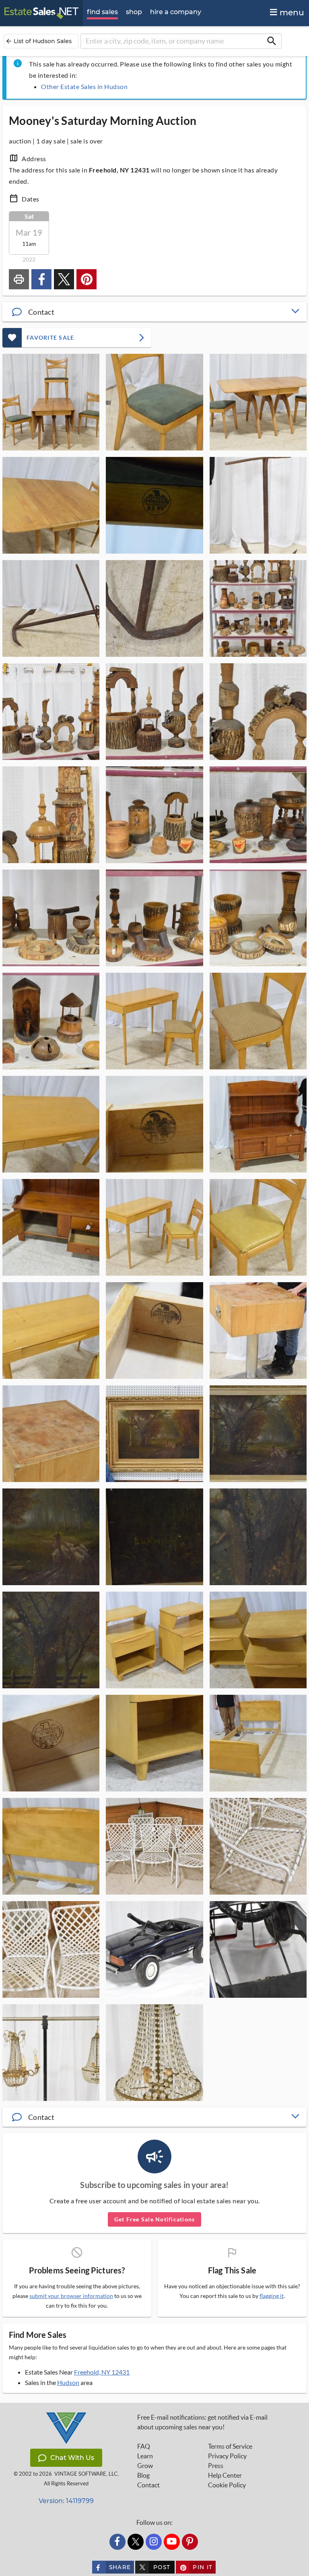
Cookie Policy (227, 2485)
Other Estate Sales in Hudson (84, 86)
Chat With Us (72, 2458)
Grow (145, 2466)
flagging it (272, 2296)
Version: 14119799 (66, 2501)
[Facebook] (117, 2542)
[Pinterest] (190, 2542)
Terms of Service (230, 2446)
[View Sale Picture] (51, 402)
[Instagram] (154, 2542)
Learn (145, 2456)
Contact (148, 2485)
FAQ (144, 2446)
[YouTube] (172, 2542)
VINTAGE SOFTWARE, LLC (86, 2474)
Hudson (68, 2382)
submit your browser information (71, 2296)
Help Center (225, 2475)
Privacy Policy (227, 2456)
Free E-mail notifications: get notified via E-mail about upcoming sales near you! (202, 2422)
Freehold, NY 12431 (102, 2372)
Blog (143, 2475)
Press (216, 2466)
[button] (154, 312)
